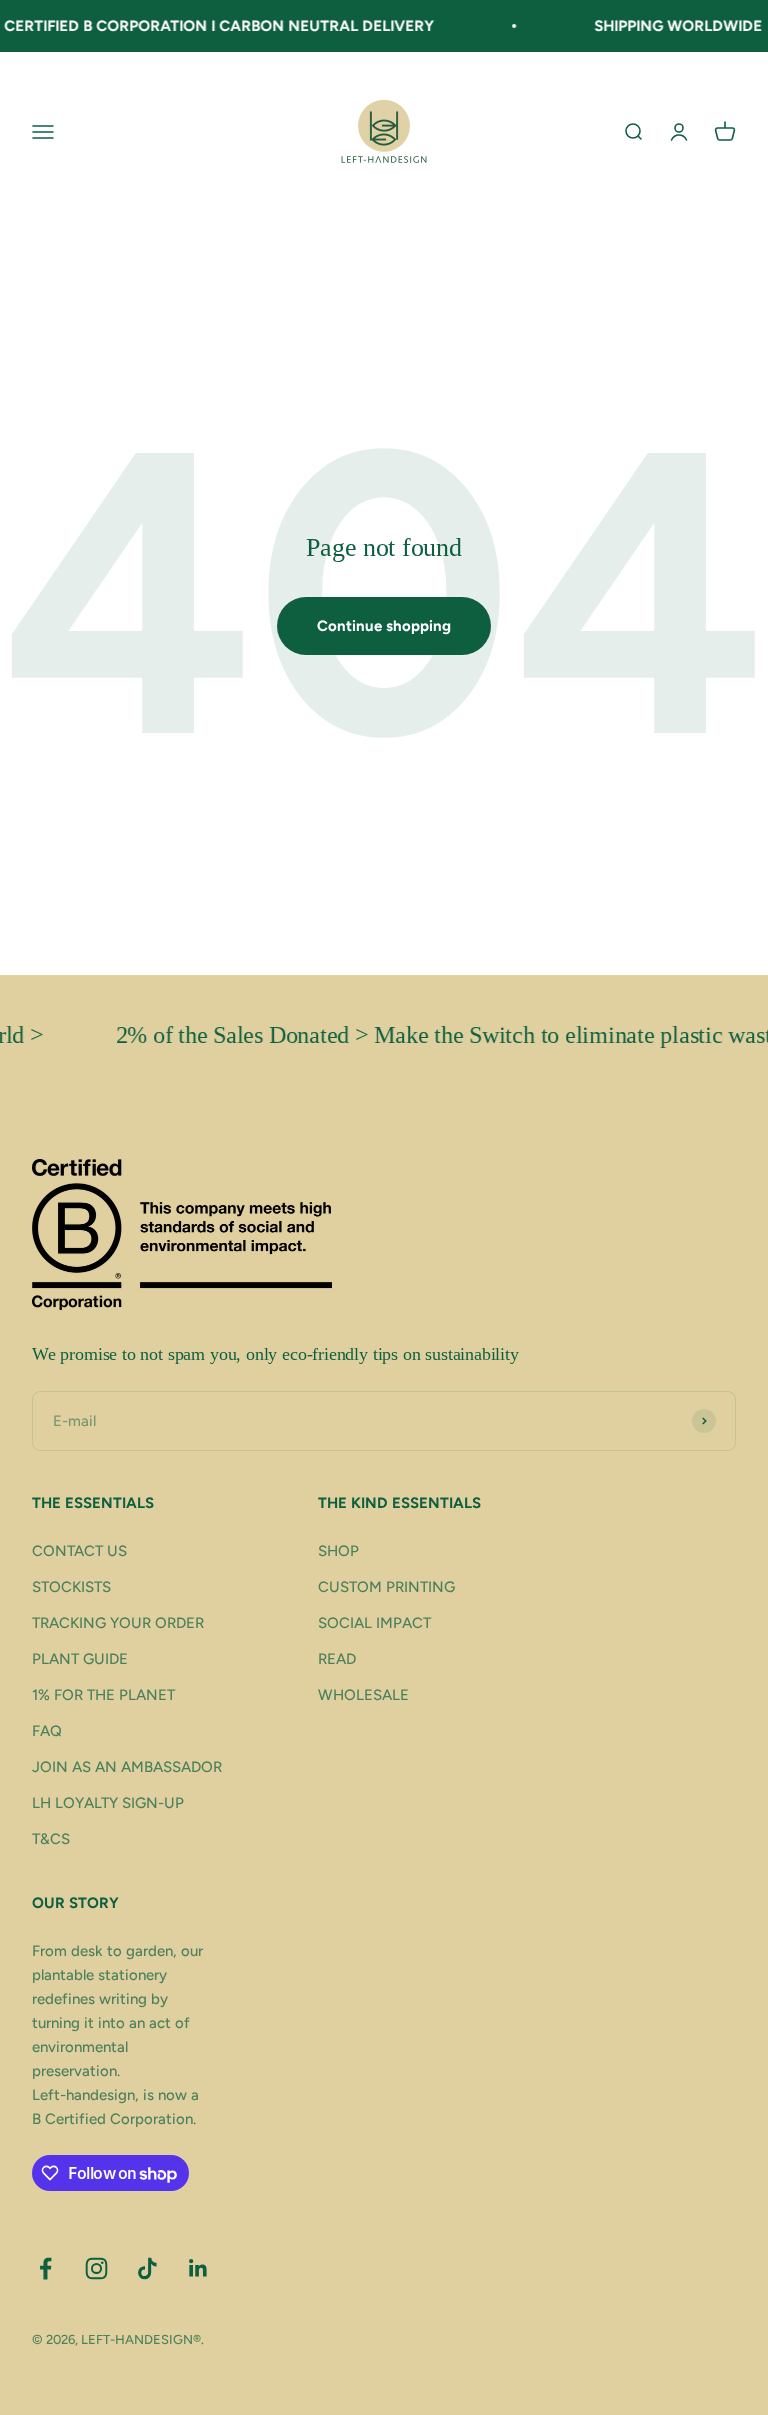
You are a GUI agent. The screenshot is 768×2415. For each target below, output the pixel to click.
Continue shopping (384, 626)
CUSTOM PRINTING (386, 1587)
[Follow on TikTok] (147, 2268)
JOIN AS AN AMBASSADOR (127, 1767)
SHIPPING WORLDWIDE (659, 26)
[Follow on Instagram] (96, 2268)
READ (337, 1659)
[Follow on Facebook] (45, 2268)
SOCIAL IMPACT (374, 1623)
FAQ (47, 1731)
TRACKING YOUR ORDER (118, 1623)
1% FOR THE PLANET (103, 1695)
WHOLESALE (363, 1695)
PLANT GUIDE (80, 1659)
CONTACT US (79, 1551)
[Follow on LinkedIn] (198, 2268)
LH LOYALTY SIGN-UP (108, 1803)
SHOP (338, 1551)
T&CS (51, 1839)
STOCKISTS (71, 1587)
